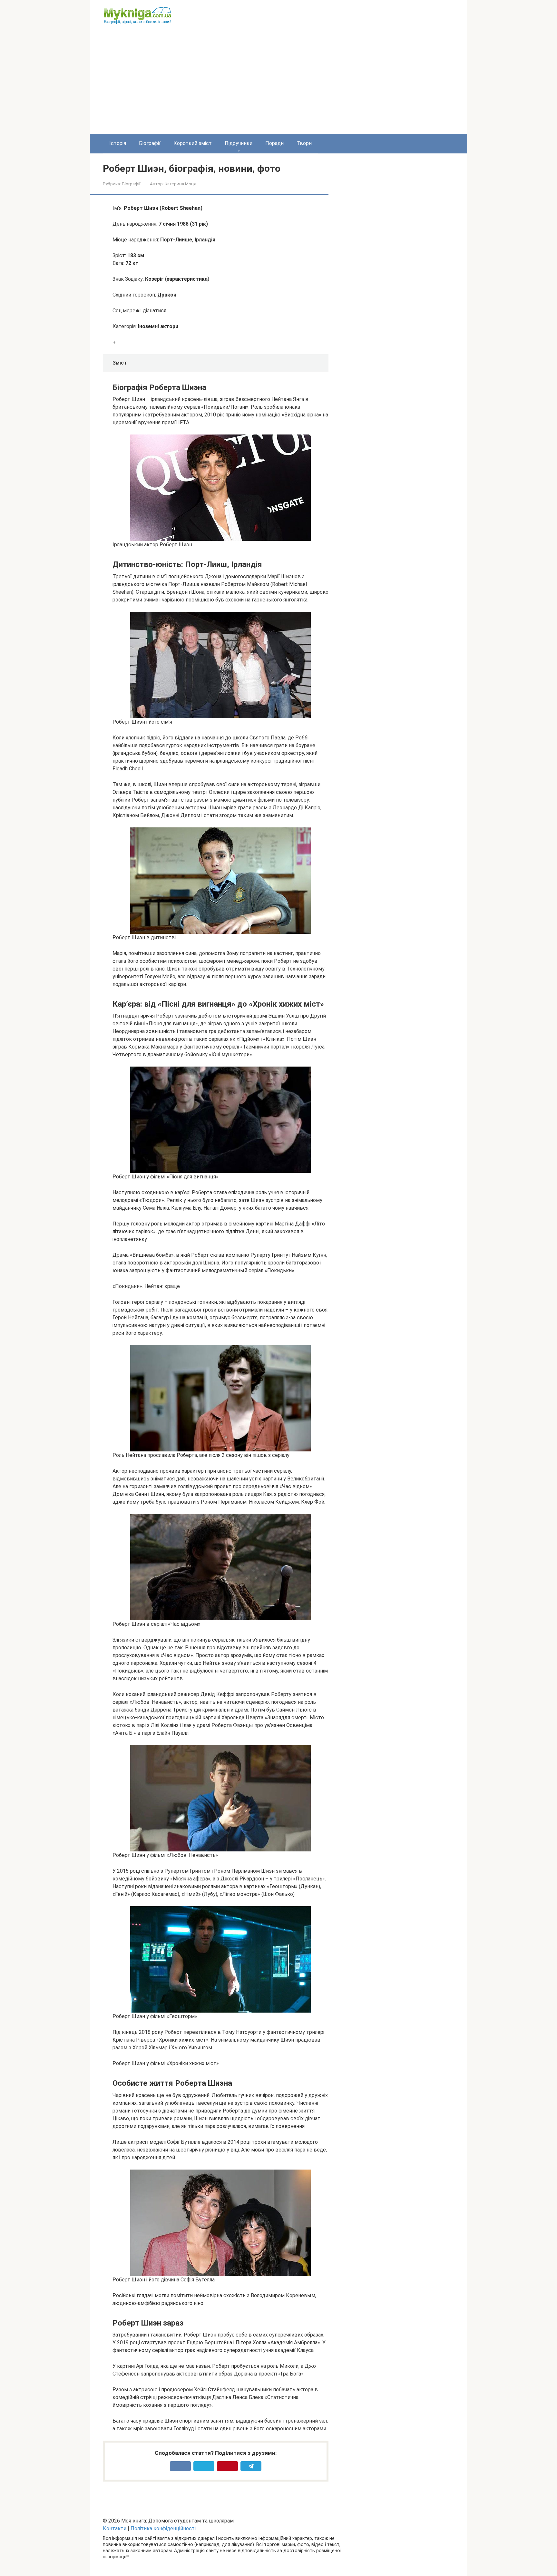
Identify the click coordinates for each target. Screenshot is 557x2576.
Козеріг (154, 279)
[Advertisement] (278, 85)
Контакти (115, 2528)
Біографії (150, 143)
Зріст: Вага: (128, 259)
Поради (274, 143)
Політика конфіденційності (163, 2528)
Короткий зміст (193, 143)
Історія (118, 143)
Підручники (239, 143)
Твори (304, 143)
